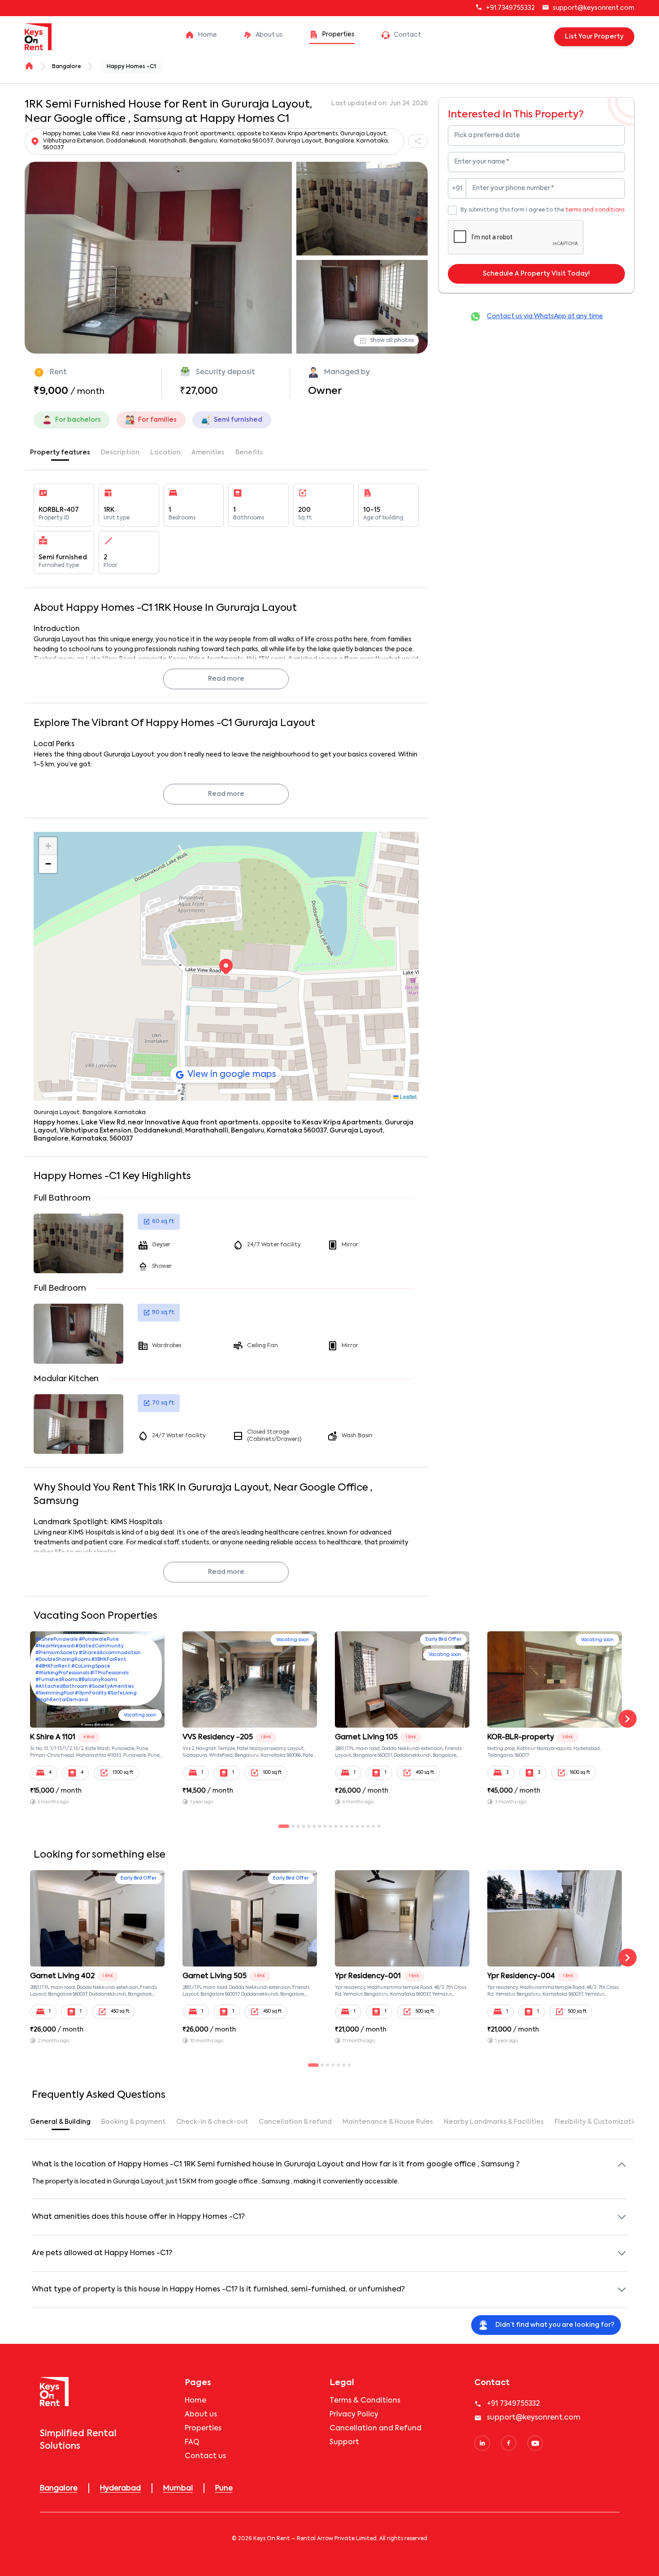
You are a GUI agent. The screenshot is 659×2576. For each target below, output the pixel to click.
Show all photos (392, 341)
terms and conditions (595, 210)
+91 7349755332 (510, 8)
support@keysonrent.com (594, 8)
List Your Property (594, 37)
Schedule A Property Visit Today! (536, 274)
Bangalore (67, 67)
